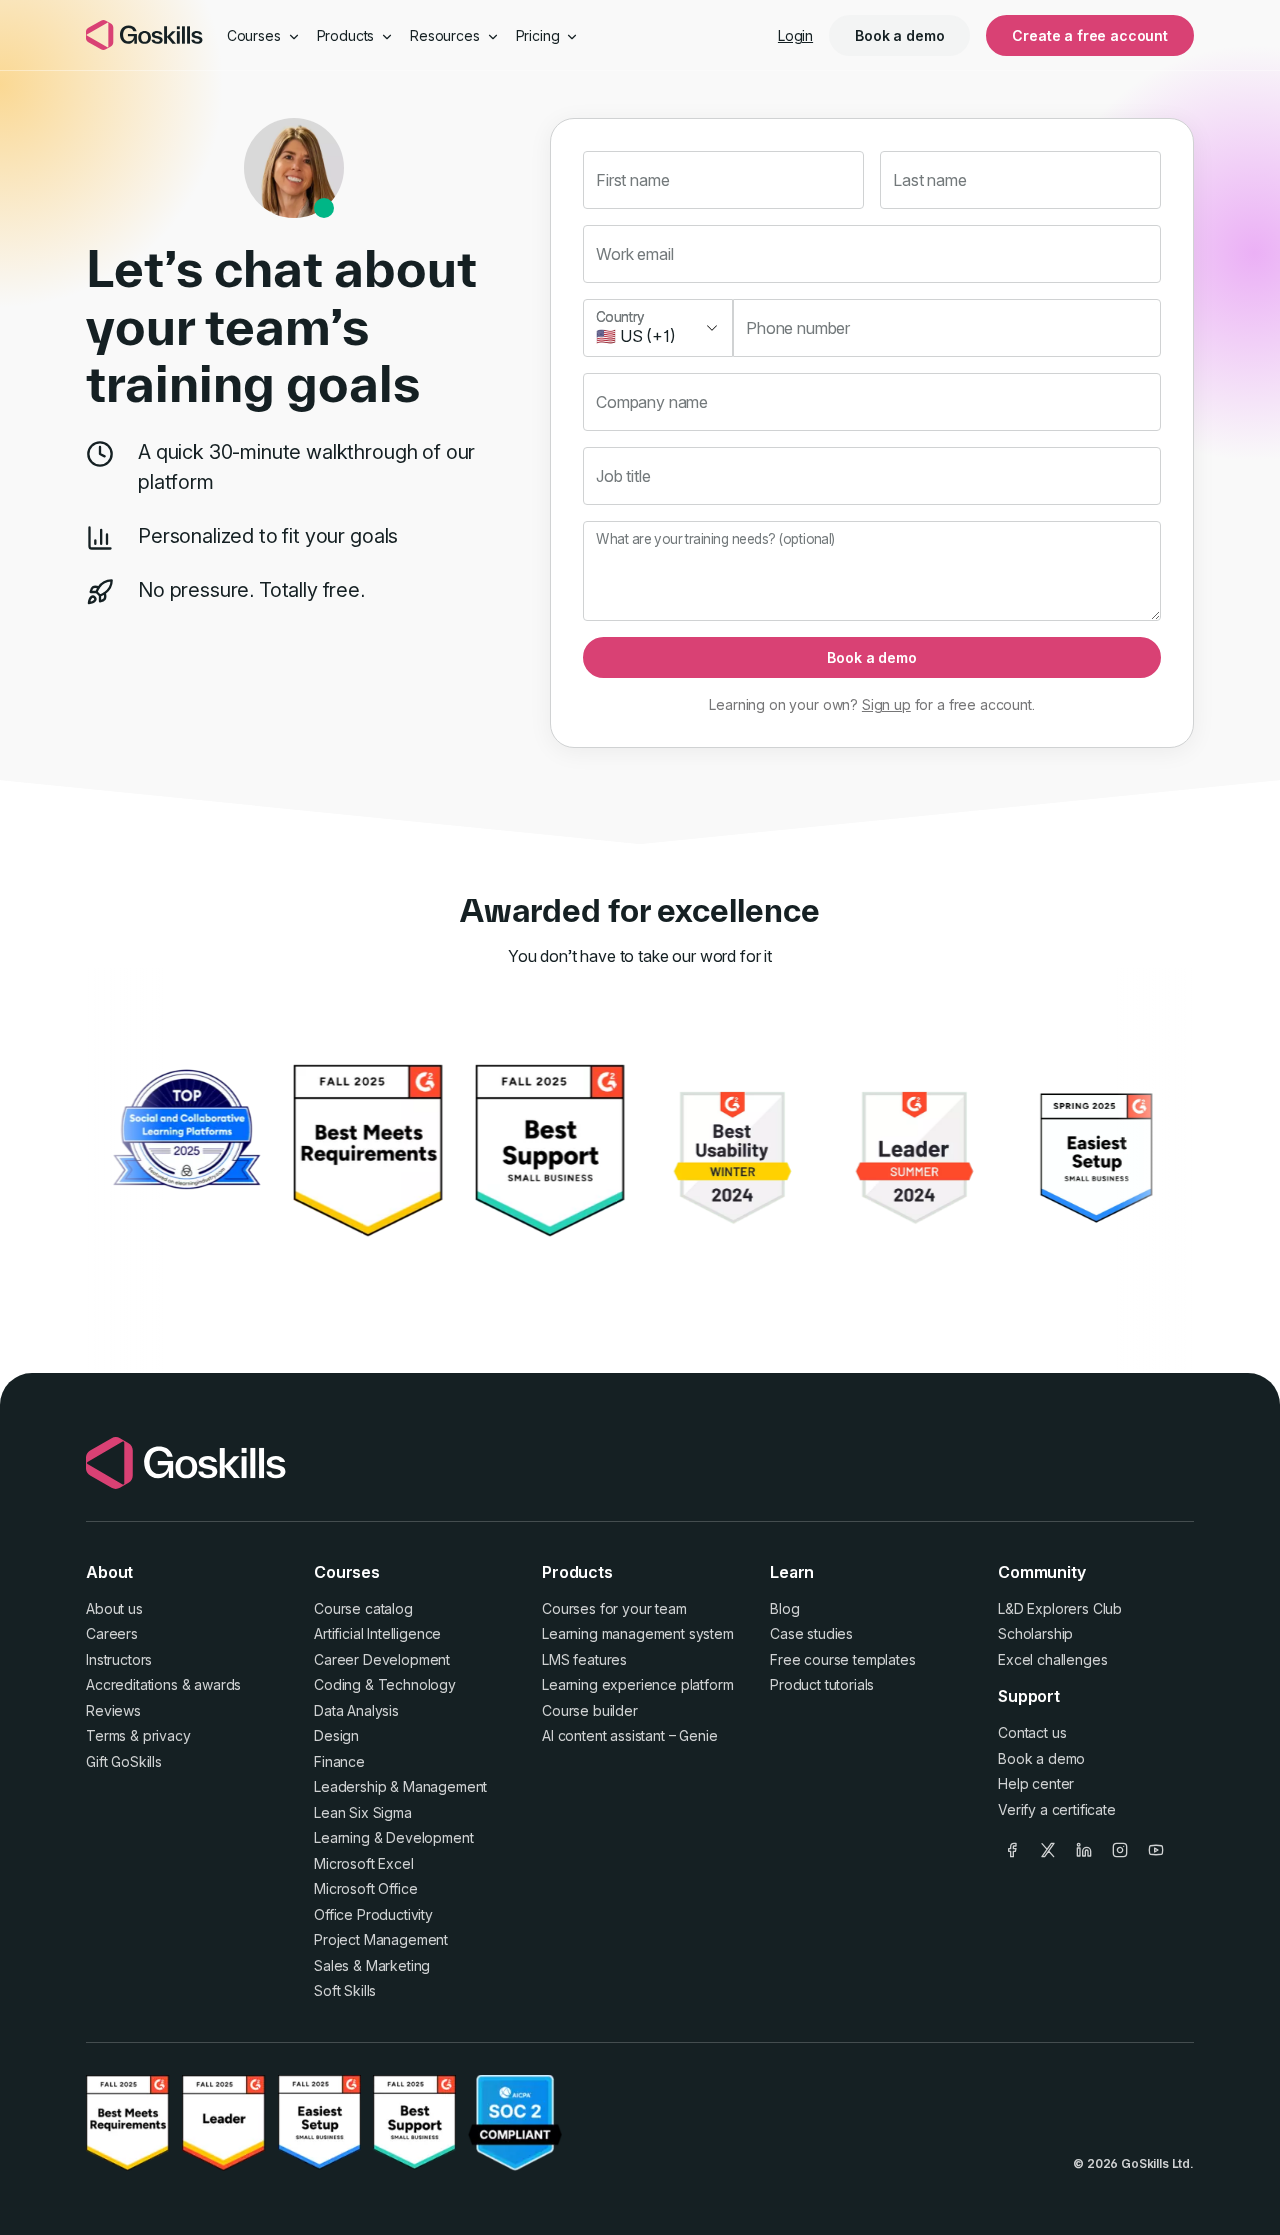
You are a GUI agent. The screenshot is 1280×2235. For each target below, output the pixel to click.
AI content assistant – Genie (630, 1735)
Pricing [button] (540, 35)
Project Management (381, 1939)
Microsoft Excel (364, 1863)
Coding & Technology (385, 1684)
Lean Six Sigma (363, 1812)
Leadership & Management (400, 1786)
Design (336, 1735)
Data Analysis (356, 1710)
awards (217, 1684)
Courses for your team (614, 1608)
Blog (784, 1608)
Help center (1036, 1783)
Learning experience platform (638, 1684)
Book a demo (899, 35)
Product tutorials (822, 1684)
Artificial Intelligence (377, 1633)
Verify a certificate (1057, 1809)
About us (114, 1608)
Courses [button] (256, 35)
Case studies (811, 1633)
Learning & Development (393, 1837)
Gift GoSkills (124, 1761)
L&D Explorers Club (1060, 1608)
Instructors (119, 1659)
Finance (339, 1761)
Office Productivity (373, 1914)
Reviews (113, 1710)
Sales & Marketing (372, 1965)
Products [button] (348, 35)
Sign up (886, 704)
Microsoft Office (365, 1888)
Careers (112, 1633)
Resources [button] (446, 35)
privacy (167, 1735)
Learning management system (638, 1633)
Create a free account (1090, 35)
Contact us (1032, 1732)
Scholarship (1035, 1633)
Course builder (590, 1710)
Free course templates (843, 1659)
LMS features (584, 1659)
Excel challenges (1052, 1659)
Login (795, 35)
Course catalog (363, 1608)
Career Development (382, 1659)
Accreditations (132, 1684)
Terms (106, 1735)
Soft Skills (345, 1990)
